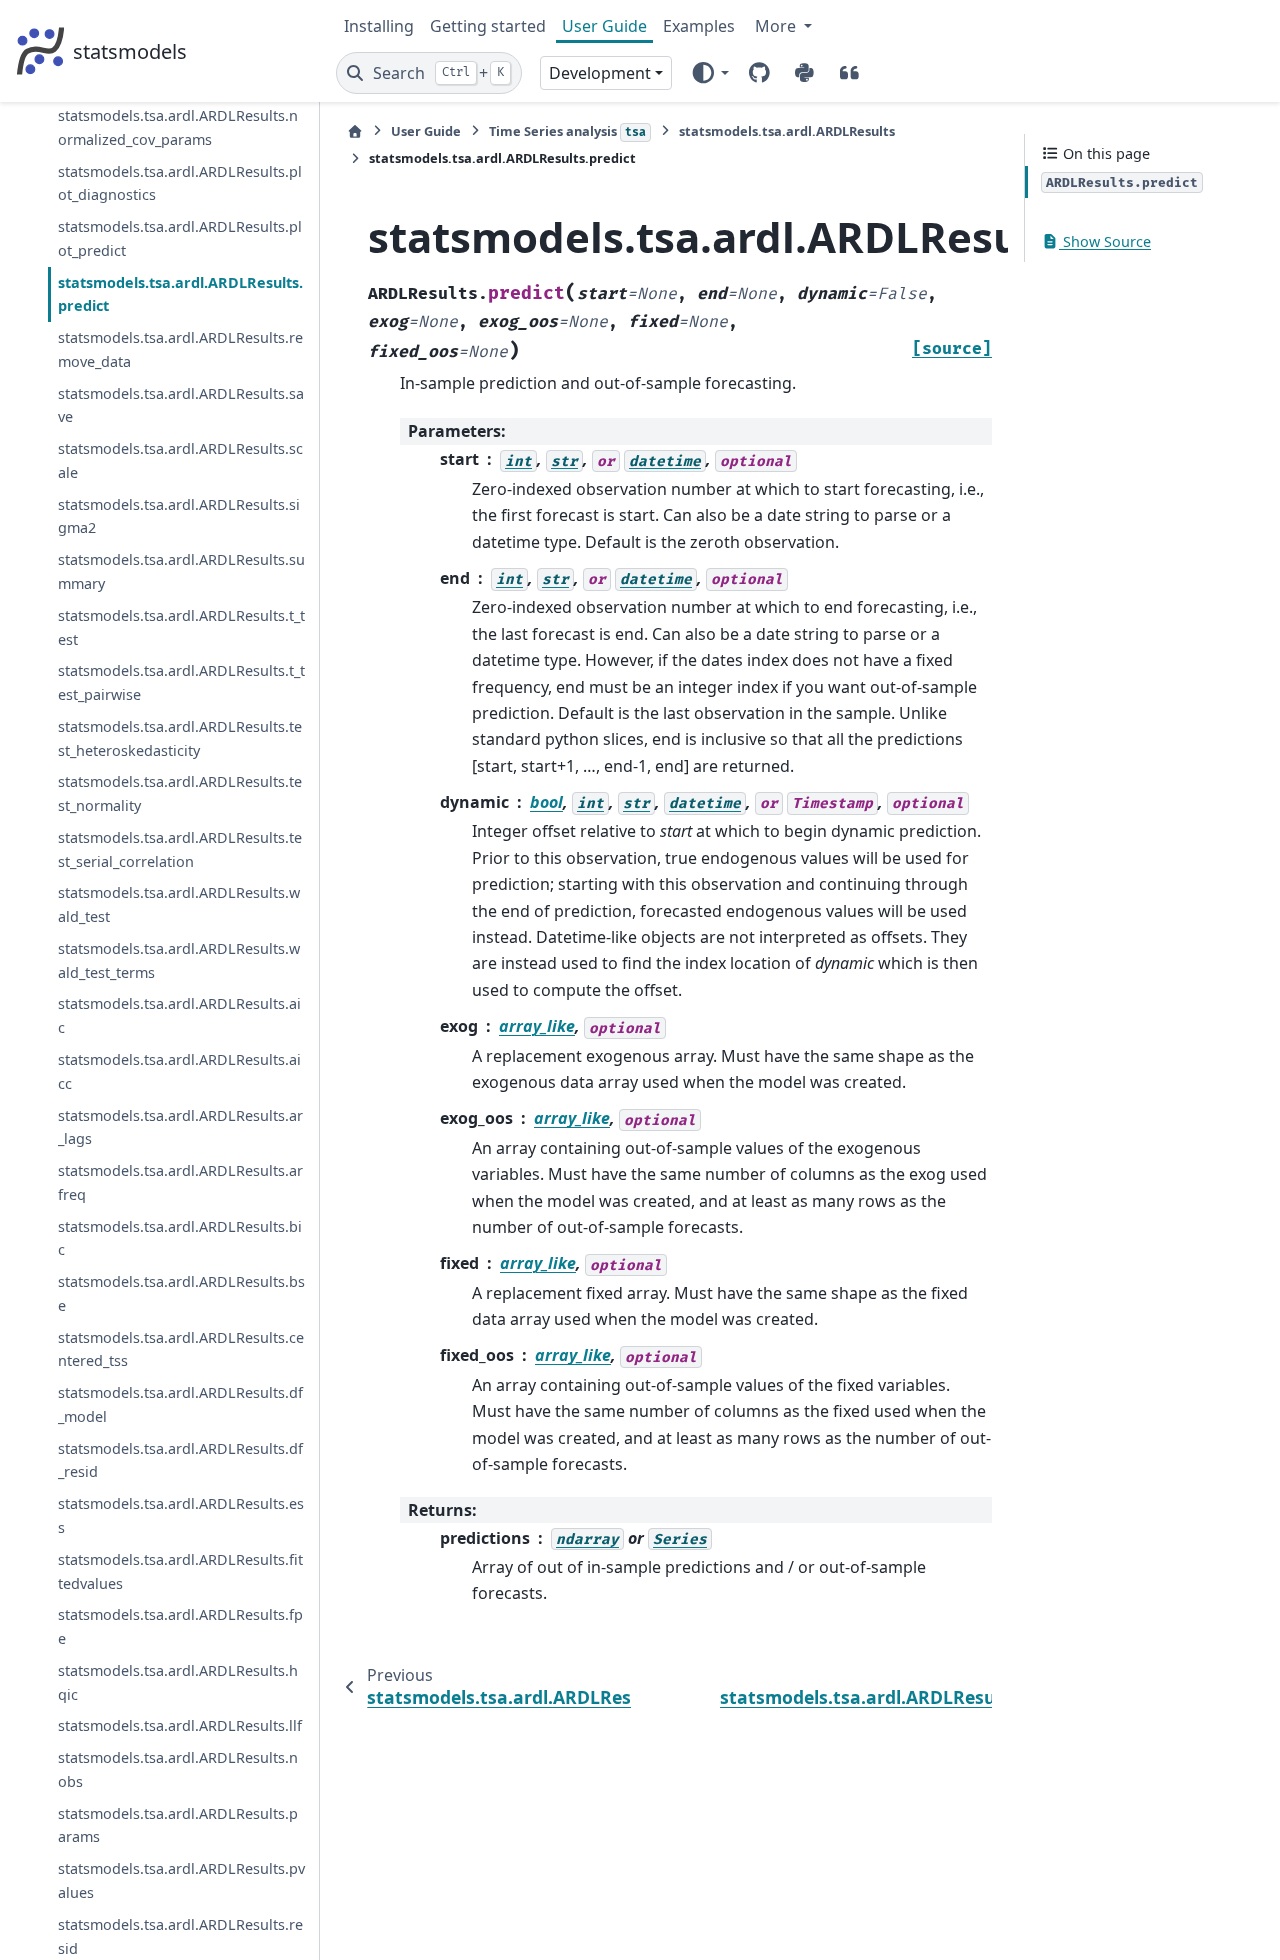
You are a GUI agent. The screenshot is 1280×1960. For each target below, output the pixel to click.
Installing (379, 26)
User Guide (604, 26)
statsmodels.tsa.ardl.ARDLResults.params (178, 1824)
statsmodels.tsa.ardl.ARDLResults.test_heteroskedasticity (180, 737)
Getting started (488, 26)
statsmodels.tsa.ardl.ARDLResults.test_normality (180, 793)
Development (600, 73)
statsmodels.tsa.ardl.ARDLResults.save (181, 404)
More (777, 26)
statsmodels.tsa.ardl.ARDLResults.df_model (180, 1404)
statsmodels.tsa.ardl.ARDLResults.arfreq (180, 1182)
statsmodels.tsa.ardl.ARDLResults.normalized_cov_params (178, 127)
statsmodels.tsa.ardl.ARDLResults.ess (181, 1515)
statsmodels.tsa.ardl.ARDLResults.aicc (179, 1071)
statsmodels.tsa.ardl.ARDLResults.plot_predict (180, 238)
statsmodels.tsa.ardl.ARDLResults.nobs (178, 1769)
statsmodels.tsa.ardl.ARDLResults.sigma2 (179, 515)
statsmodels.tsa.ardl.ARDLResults (787, 131)
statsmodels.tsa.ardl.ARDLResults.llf (180, 1725)
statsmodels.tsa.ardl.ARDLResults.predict (180, 293)
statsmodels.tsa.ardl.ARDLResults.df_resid (180, 1459)
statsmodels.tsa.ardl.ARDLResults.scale (180, 460)
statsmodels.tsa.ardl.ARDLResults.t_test (181, 626)
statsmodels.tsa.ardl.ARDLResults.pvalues (181, 1880)
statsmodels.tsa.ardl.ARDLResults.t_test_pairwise (181, 682)
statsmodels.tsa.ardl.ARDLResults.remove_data (180, 349)
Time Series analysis (567, 131)
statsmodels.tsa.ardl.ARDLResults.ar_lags (180, 1126)
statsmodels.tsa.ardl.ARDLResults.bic (180, 1237)
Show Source (1105, 241)
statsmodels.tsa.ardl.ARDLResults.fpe (180, 1626)
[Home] (355, 131)
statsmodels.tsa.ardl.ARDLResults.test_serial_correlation (180, 848)
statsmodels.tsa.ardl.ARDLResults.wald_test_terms (179, 959)
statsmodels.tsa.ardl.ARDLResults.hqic (178, 1681)
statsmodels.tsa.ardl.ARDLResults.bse (181, 1293)
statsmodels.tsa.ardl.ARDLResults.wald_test (179, 904)
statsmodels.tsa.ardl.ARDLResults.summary (181, 571)
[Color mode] (709, 73)
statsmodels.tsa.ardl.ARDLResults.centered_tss (181, 1348)
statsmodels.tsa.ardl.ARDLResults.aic (179, 1015)
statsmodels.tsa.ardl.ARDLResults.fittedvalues (180, 1570)
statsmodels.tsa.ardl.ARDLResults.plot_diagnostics (180, 182)
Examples (699, 26)
